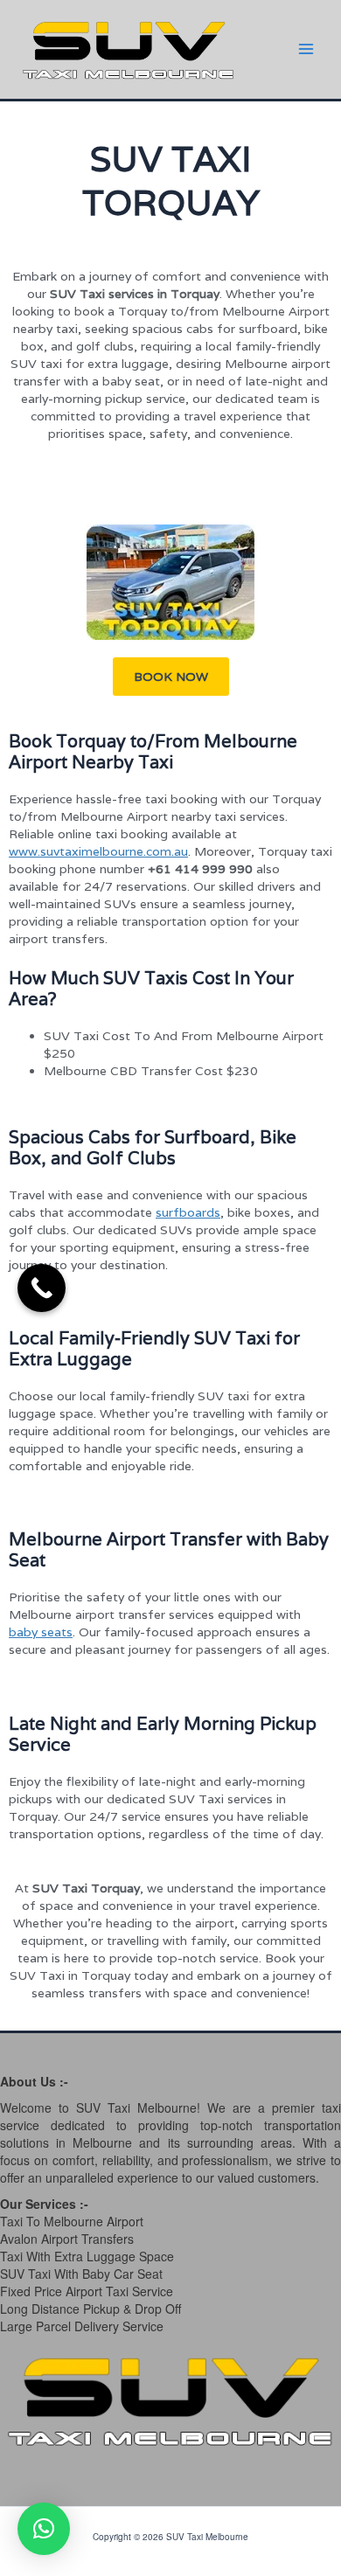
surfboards (188, 1212)
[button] (171, 677)
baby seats (41, 1632)
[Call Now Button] (42, 1288)
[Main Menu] (306, 49)
